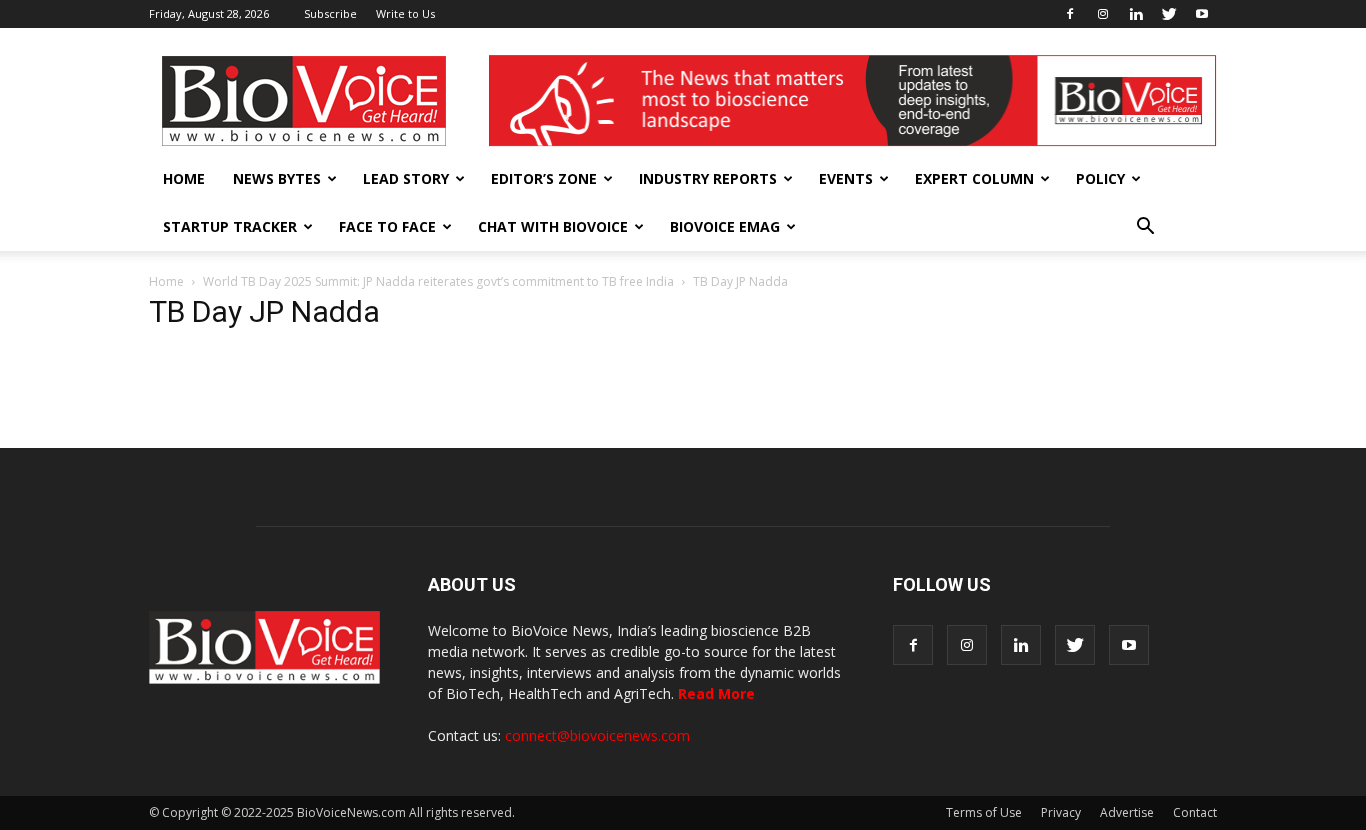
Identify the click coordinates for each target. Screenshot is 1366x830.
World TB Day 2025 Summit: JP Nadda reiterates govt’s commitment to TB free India (438, 281)
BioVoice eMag (725, 226)
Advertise (1127, 812)
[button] (1145, 227)
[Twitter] (1169, 14)
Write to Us (405, 13)
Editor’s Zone (544, 178)
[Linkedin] (1136, 14)
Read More (716, 693)
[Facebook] (1070, 14)
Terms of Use (984, 812)
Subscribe (330, 13)
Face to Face (387, 226)
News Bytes (277, 178)
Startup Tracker (230, 226)
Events (846, 178)
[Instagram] (1103, 14)
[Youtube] (1202, 14)
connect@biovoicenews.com (597, 735)
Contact (1195, 812)
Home (184, 178)
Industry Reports (708, 178)
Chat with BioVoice (553, 226)
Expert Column (974, 178)
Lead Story (406, 178)
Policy (1100, 178)
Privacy (1061, 812)
